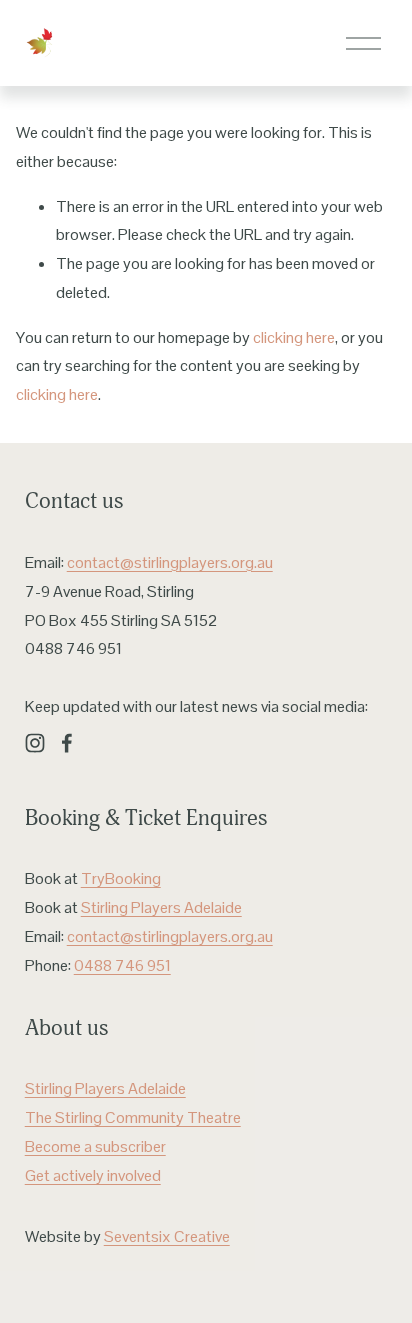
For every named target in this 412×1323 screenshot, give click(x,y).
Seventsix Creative (167, 1236)
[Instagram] (35, 743)
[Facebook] (67, 743)
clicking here (294, 337)
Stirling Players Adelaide (161, 907)
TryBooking (121, 878)
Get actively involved (93, 1175)
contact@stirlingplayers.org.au (170, 562)
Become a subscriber (95, 1146)
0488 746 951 (122, 965)
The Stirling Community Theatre (133, 1117)
